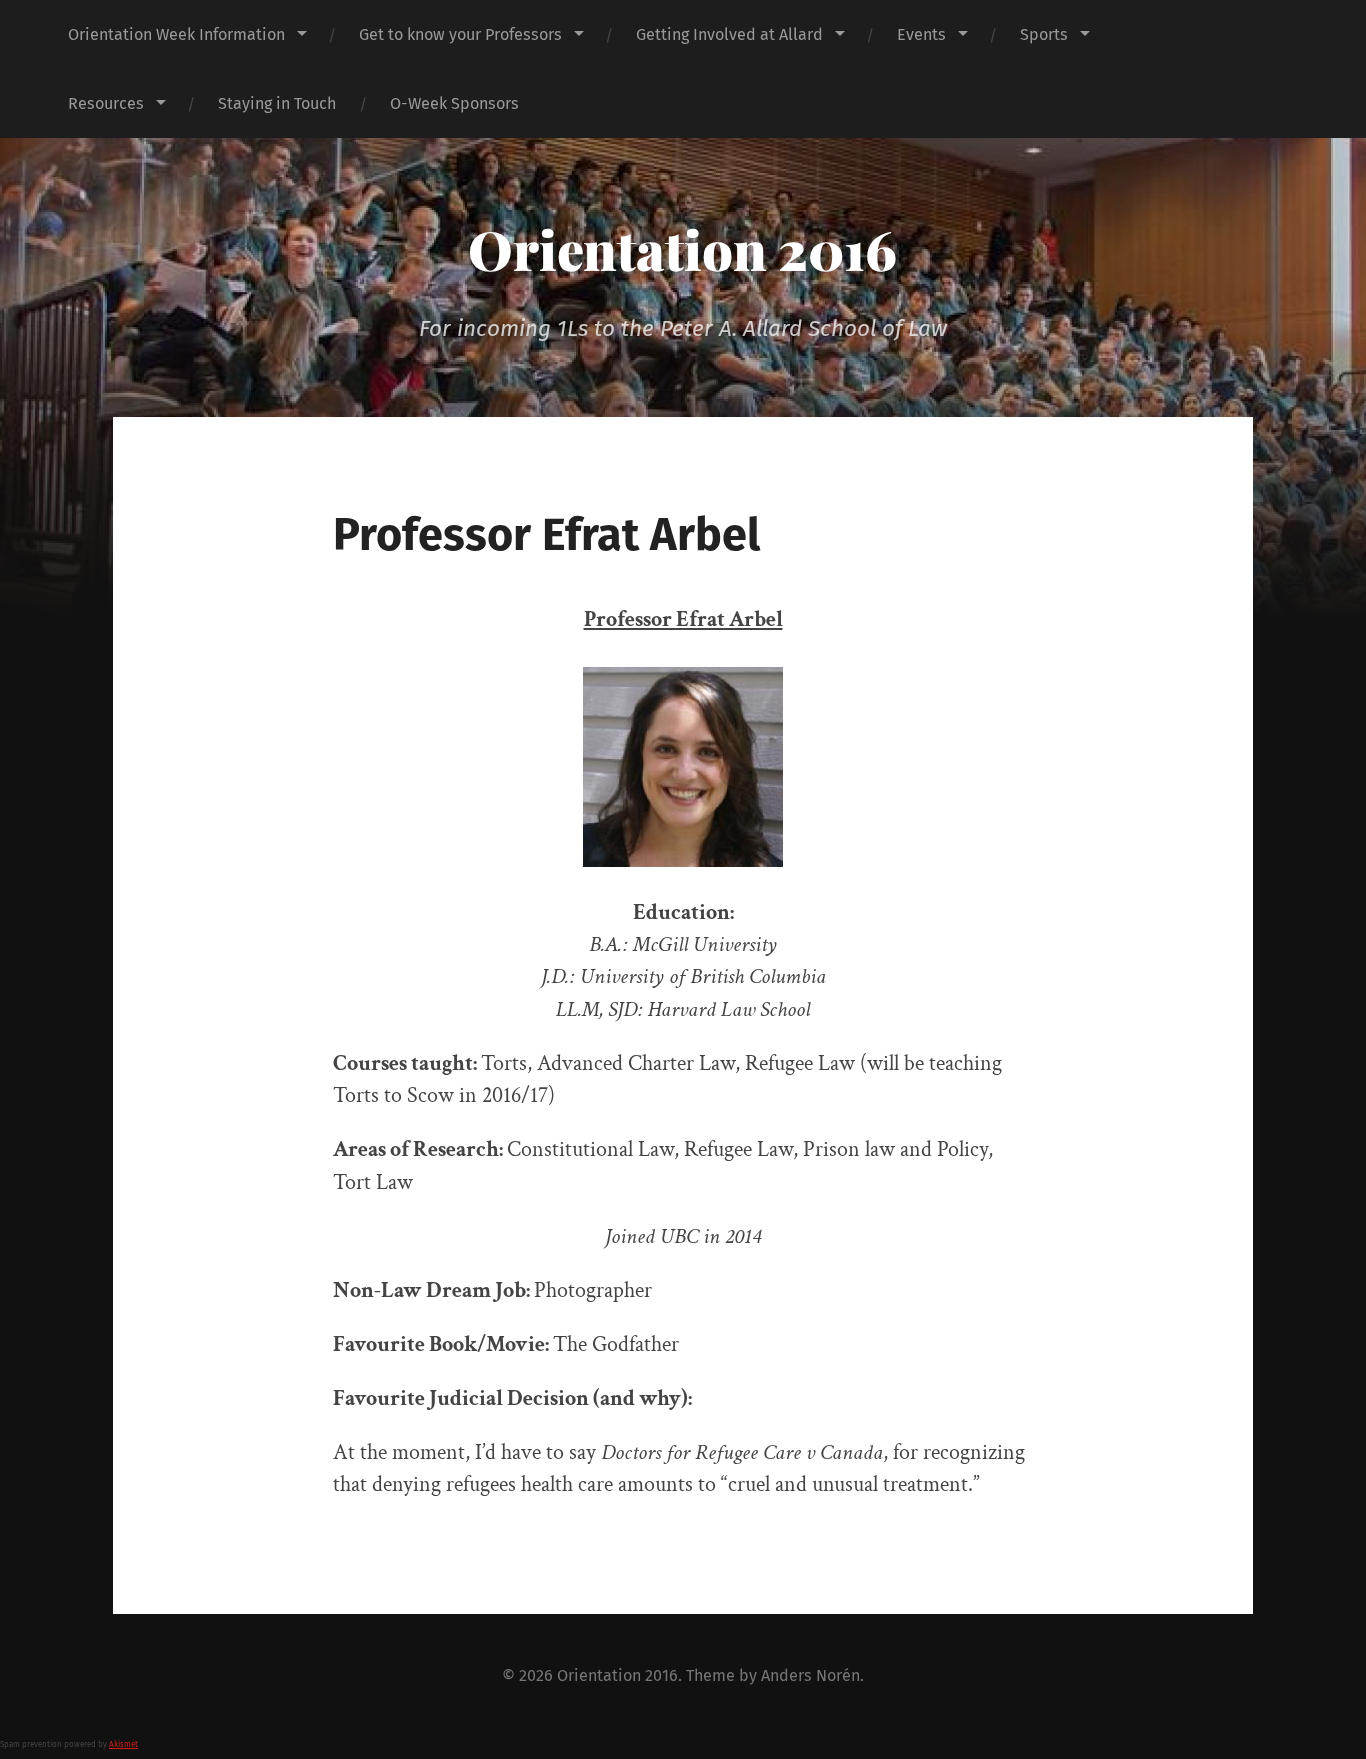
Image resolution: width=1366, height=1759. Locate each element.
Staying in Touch (277, 103)
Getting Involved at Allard (729, 34)
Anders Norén (810, 1675)
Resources (106, 103)
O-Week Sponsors (454, 103)
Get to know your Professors (460, 34)
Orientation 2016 (682, 249)
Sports (1044, 34)
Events (921, 34)
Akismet (123, 1744)
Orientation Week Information (176, 34)
